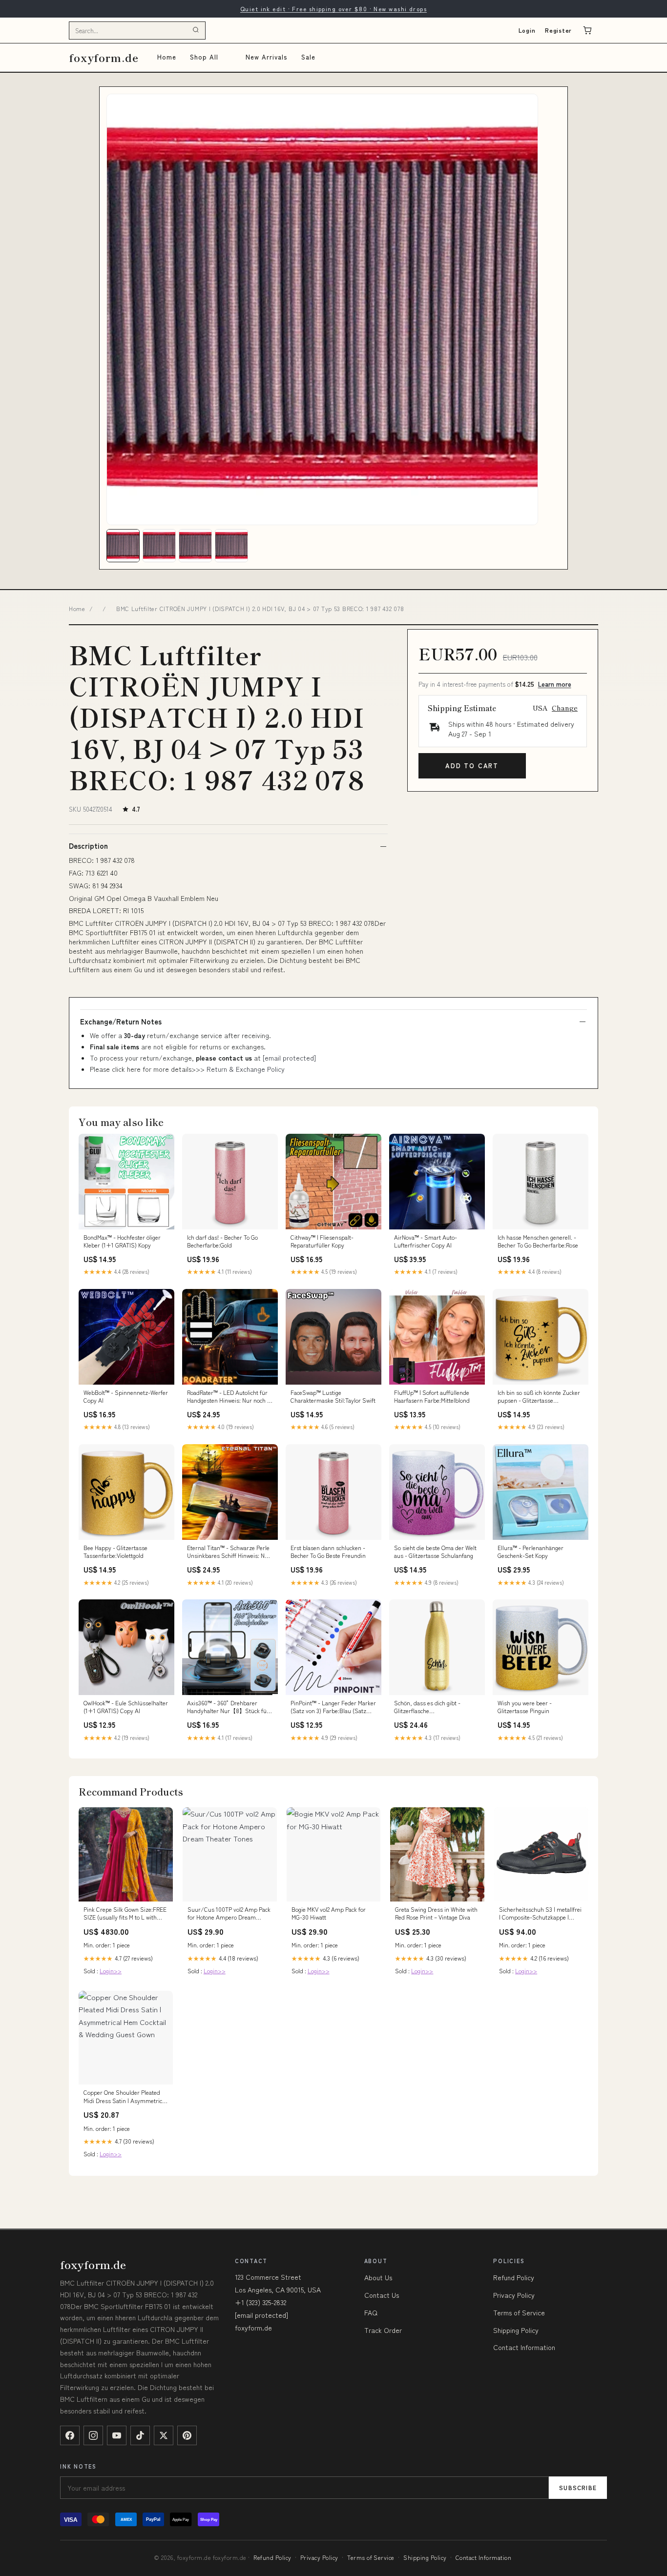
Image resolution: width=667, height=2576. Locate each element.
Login (527, 30)
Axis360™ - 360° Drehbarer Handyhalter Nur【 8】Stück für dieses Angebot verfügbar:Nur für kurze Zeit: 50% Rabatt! (228, 1707)
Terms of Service (519, 2312)
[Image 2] (159, 546)
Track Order (383, 2330)
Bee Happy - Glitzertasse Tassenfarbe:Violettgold (115, 1552)
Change (565, 708)
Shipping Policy (516, 2330)
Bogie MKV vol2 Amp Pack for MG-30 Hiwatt (329, 1913)
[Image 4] (231, 546)
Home (167, 57)
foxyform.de (104, 57)
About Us (378, 2277)
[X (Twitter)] (164, 2435)
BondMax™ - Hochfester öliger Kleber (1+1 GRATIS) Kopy (122, 1241)
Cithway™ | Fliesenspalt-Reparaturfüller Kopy (322, 1241)
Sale (308, 57)
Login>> (111, 1971)
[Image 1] (123, 546)
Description (88, 846)
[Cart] (587, 30)
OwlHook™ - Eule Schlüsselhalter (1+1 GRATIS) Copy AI (126, 1707)
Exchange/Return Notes (121, 1022)
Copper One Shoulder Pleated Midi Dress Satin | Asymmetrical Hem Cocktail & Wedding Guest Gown (125, 2097)
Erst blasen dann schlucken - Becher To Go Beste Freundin (328, 1552)
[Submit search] (196, 30)
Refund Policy (514, 2277)
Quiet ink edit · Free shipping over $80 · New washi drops (333, 9)
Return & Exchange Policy (246, 1069)
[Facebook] (70, 2435)
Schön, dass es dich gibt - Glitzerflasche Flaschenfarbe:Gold (427, 1707)
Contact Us (382, 2295)
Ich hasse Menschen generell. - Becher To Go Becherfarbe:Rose (538, 1241)
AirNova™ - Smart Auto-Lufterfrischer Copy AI (426, 1241)
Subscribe (578, 2487)
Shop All (204, 57)
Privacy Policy (514, 2295)
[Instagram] (93, 2435)
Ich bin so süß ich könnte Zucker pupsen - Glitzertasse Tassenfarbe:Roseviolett (539, 1397)
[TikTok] (140, 2435)
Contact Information (524, 2347)
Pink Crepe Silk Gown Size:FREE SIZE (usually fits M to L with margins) (125, 1914)
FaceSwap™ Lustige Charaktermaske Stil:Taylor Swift (333, 1396)
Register (558, 30)
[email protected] (289, 1058)
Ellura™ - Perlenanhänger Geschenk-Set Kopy (531, 1552)
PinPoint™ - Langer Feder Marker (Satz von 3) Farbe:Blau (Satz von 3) (333, 1707)
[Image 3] (195, 546)
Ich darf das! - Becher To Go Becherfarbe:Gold (222, 1241)
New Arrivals (266, 57)
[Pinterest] (187, 2435)
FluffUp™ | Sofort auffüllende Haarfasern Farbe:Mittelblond (432, 1396)
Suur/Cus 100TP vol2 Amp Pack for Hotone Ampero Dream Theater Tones (229, 1914)
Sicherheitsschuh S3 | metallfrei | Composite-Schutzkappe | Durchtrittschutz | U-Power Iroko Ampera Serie (541, 1914)
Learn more (555, 684)
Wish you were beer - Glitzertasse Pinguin (525, 1707)
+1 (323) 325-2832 (261, 2302)
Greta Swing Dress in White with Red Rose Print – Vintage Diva (436, 1913)
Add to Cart (472, 766)
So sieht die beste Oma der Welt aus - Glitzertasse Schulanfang (435, 1552)
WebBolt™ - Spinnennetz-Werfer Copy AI (126, 1396)
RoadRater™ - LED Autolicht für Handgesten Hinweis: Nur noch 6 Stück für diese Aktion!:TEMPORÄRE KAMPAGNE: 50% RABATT (229, 1397)
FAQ (371, 2312)
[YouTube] (117, 2435)
